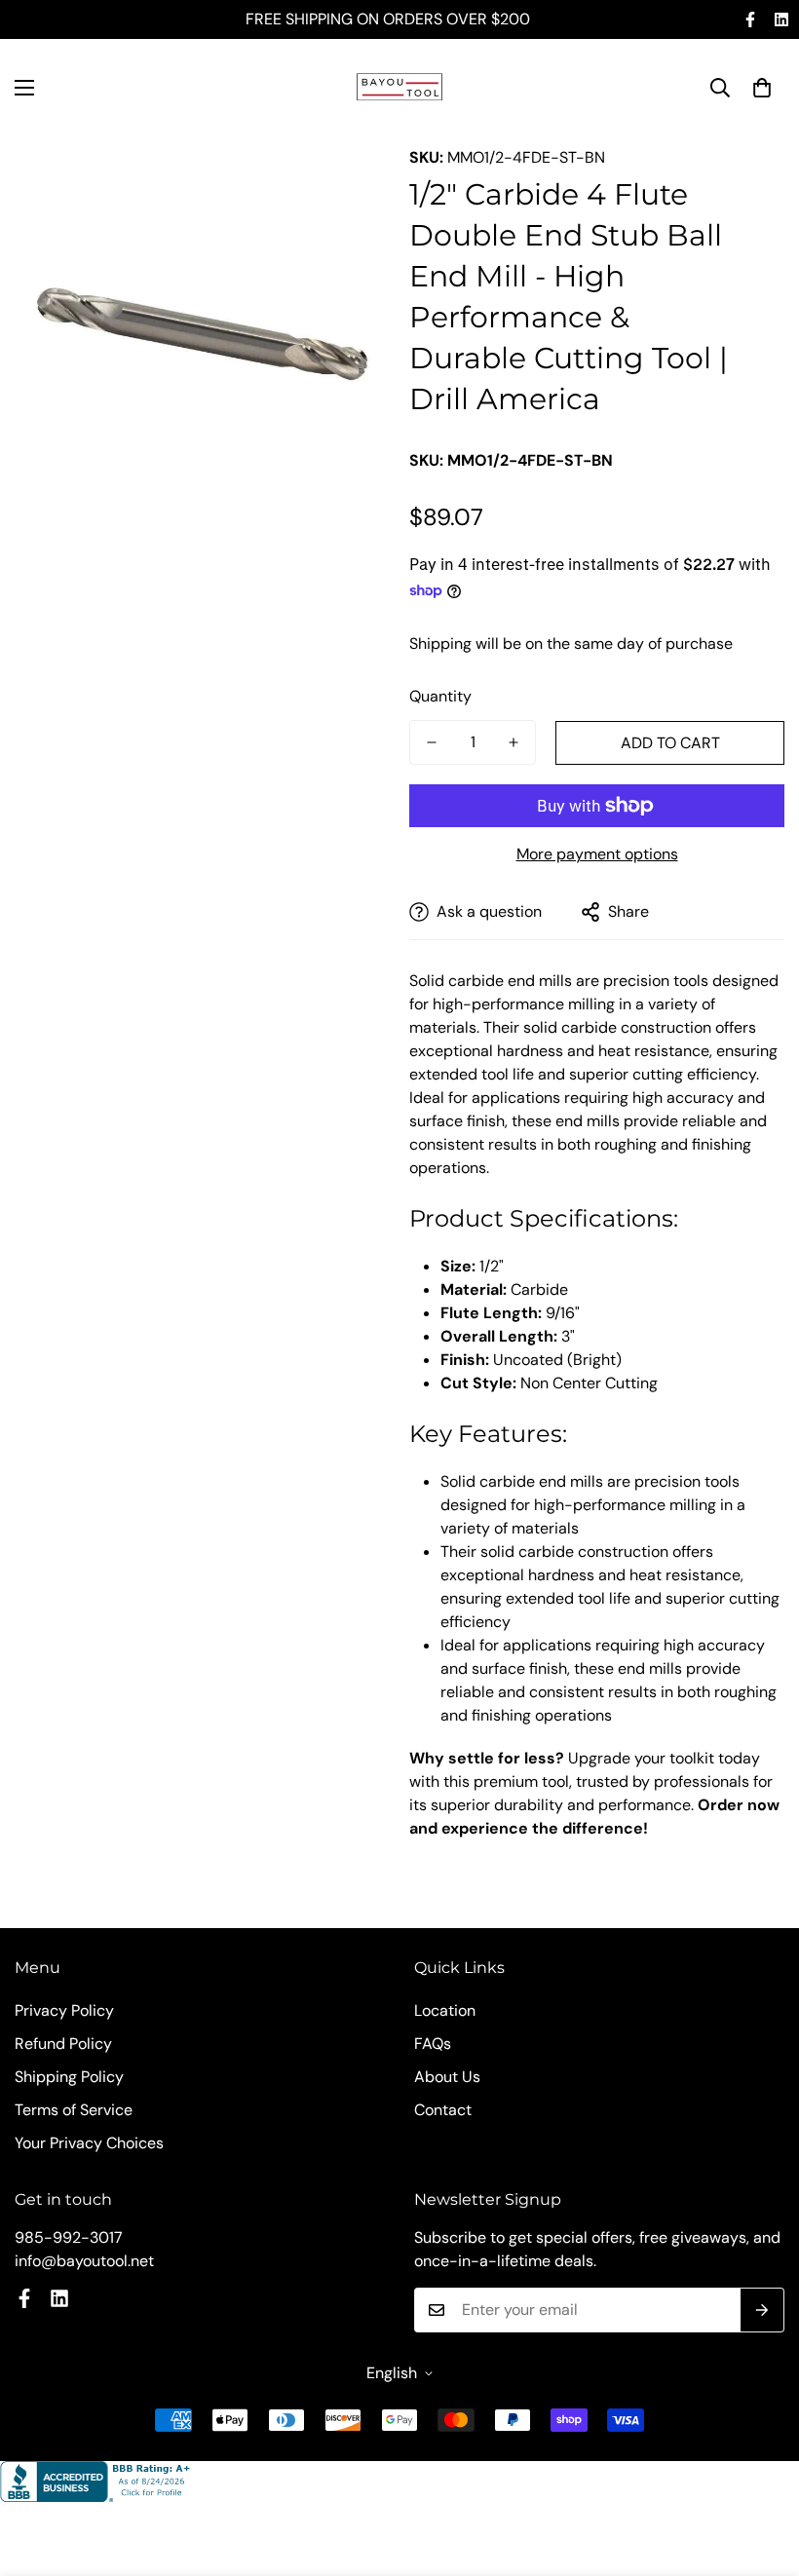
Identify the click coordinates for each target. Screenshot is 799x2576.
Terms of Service (74, 2110)
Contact (443, 2110)
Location (445, 2010)
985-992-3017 (69, 2237)
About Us (447, 2077)
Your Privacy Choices (89, 2143)
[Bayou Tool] (399, 88)
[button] (762, 88)
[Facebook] (750, 19)
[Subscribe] (762, 2310)
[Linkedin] (781, 19)
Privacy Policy (64, 2010)
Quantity (440, 696)
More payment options (597, 854)
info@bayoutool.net (84, 2261)
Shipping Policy (69, 2077)
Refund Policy (63, 2044)
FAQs (433, 2044)
